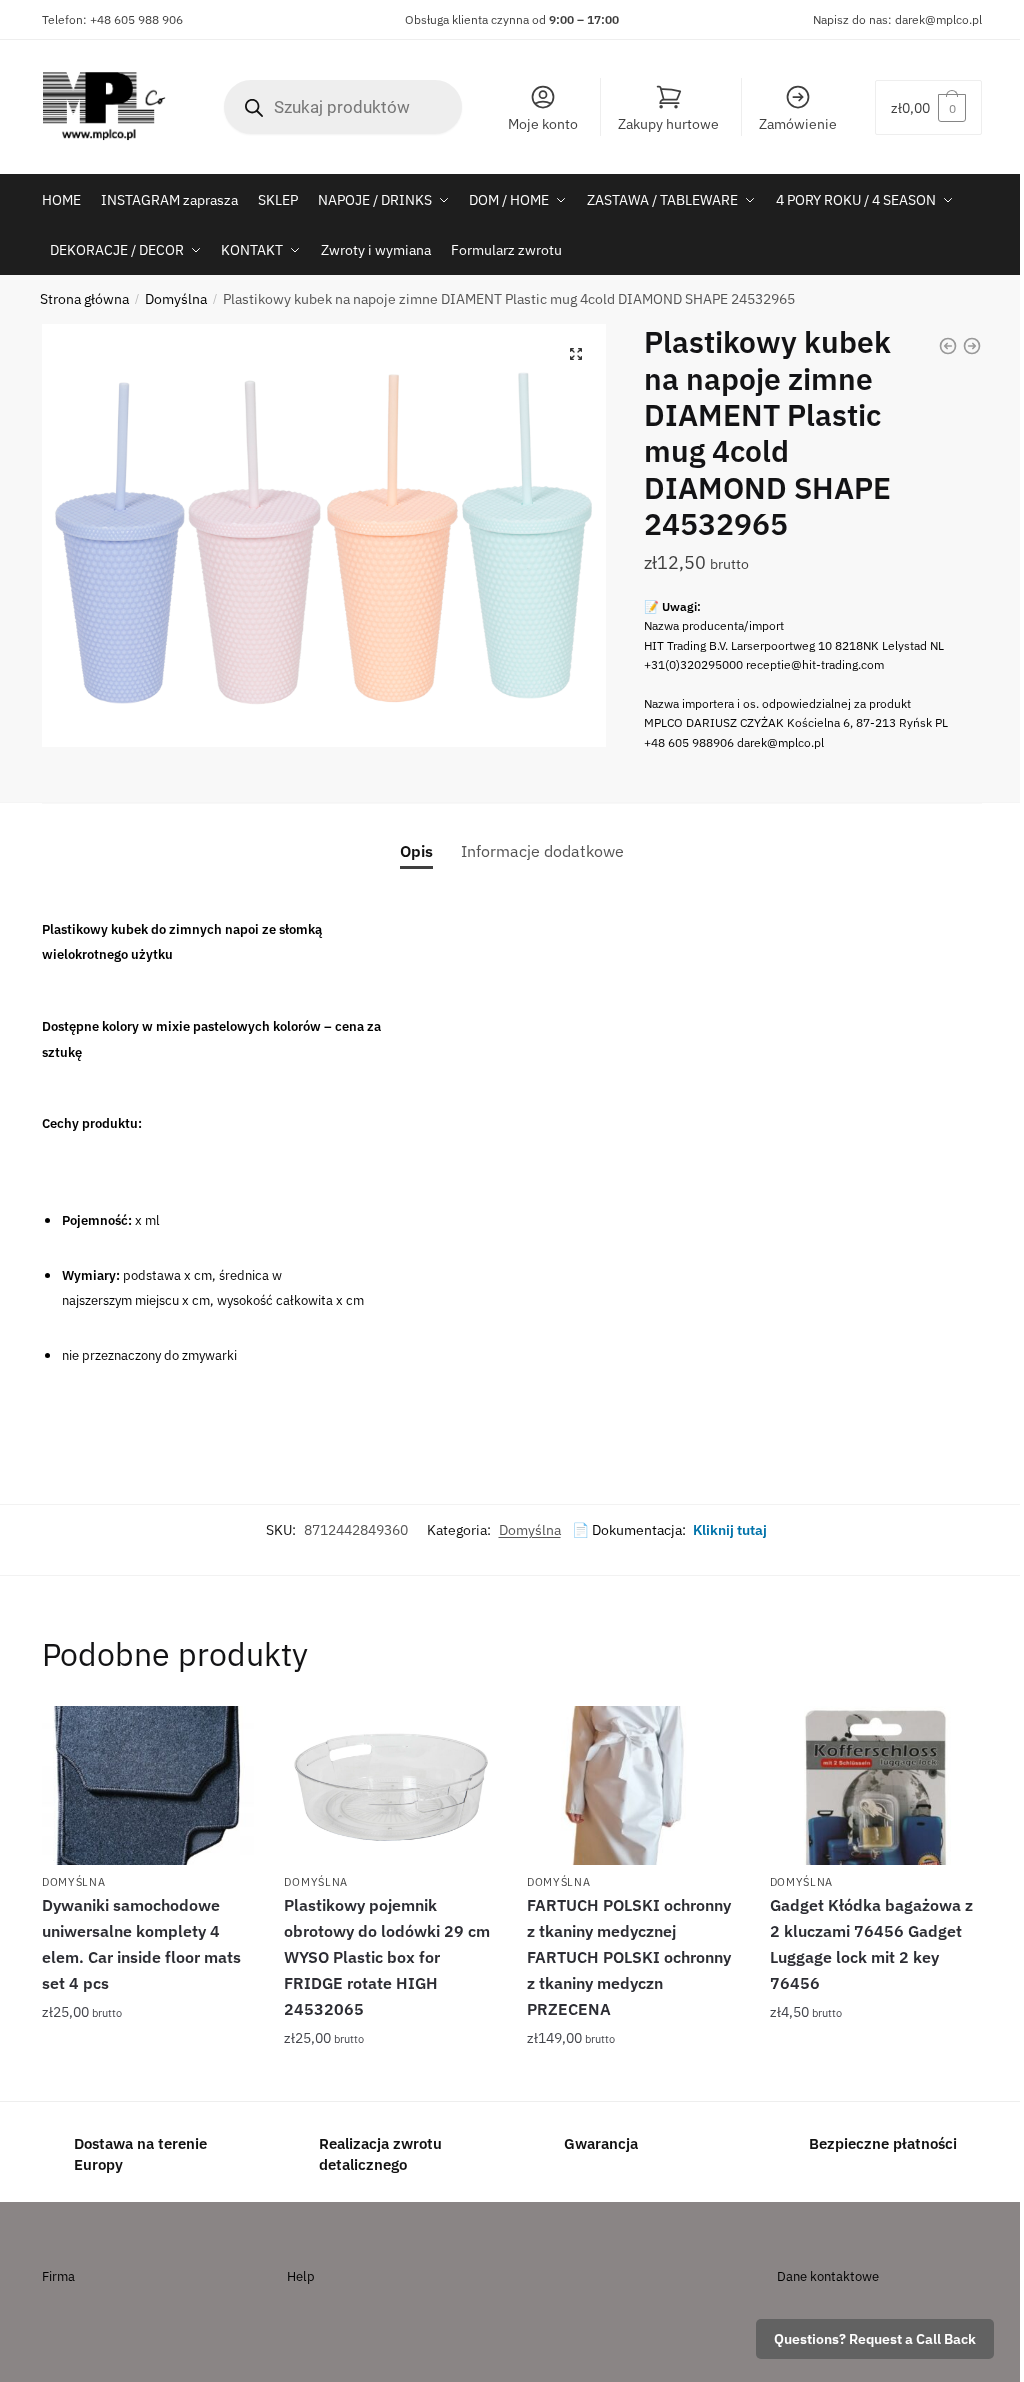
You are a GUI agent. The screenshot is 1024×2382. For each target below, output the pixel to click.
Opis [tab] (416, 851)
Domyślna (176, 299)
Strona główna (84, 299)
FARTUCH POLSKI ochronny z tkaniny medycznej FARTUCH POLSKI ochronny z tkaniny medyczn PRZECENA (629, 1957)
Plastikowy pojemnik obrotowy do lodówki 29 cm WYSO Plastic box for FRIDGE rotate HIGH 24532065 (387, 1957)
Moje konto (543, 124)
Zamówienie (798, 124)
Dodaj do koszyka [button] (148, 2078)
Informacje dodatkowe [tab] (542, 851)
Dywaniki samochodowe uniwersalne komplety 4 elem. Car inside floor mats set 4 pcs (141, 1944)
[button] (576, 354)
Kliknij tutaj (730, 1530)
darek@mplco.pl (938, 19)
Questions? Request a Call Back (875, 2339)
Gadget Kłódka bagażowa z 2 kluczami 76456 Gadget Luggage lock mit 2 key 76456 (871, 1944)
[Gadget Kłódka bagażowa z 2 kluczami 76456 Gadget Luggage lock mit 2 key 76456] (876, 1785)
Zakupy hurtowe (668, 124)
